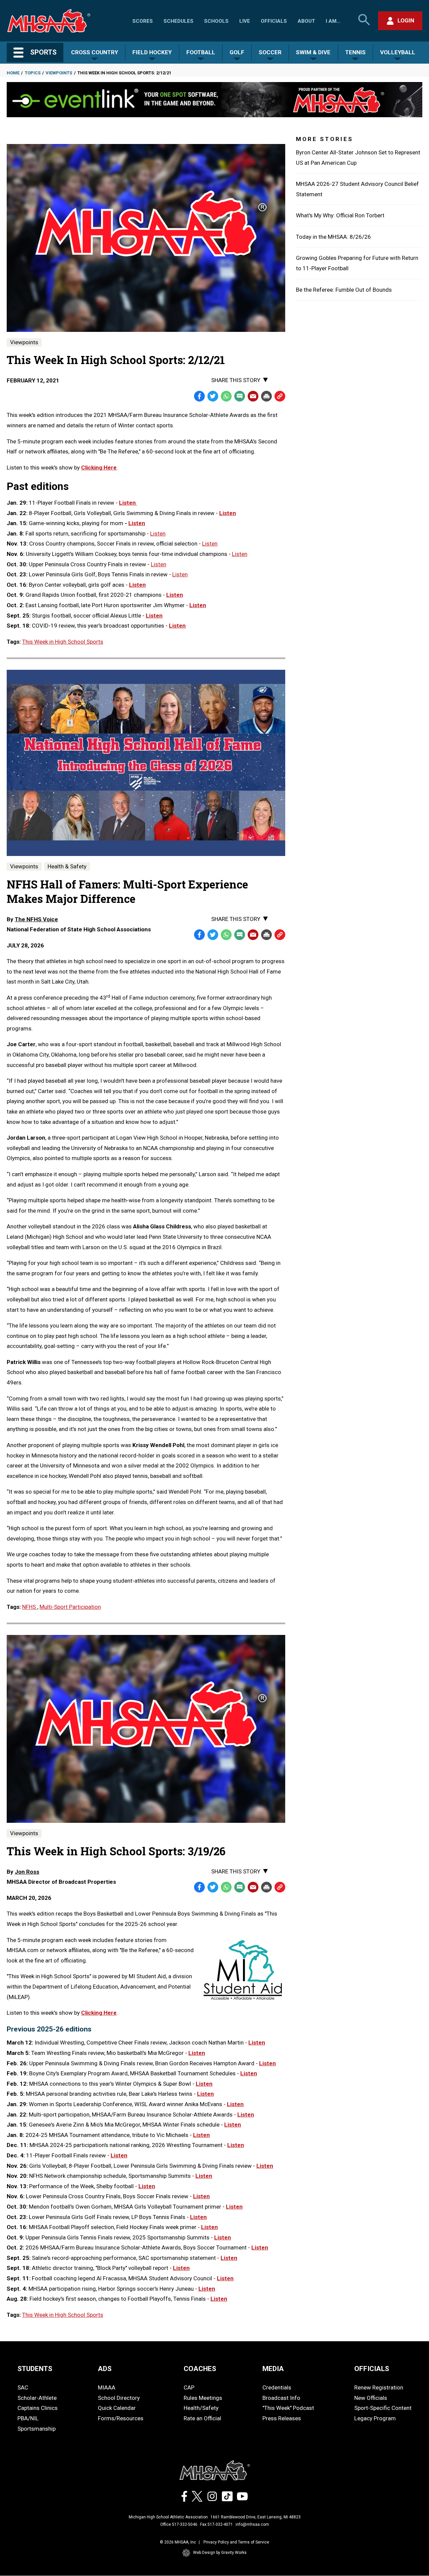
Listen (128, 503)
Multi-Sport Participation (70, 1607)
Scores (143, 21)
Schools (216, 21)
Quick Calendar (117, 2408)
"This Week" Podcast (288, 2408)
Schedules (178, 21)
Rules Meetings (203, 2398)
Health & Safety (67, 866)
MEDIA (273, 2369)
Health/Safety (201, 2408)
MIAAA (107, 2387)
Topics (33, 73)
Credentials (277, 2387)
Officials (274, 21)
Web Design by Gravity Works (220, 2553)
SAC (23, 2387)
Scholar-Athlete (37, 2398)
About (306, 21)
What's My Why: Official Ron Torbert (340, 215)
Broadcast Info (281, 2398)
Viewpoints (59, 73)
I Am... (333, 21)
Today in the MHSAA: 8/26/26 (333, 237)
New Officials (371, 2398)
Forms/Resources (121, 2418)
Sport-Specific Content (383, 2408)
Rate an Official (202, 2418)
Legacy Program (375, 2418)
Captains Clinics (38, 2408)
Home (13, 73)
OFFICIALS (372, 2369)
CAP (189, 2387)
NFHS (30, 1607)
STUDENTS (35, 2369)
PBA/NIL (28, 2418)
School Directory (119, 2398)
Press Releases (282, 2418)
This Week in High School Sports (63, 642)
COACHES (200, 2369)
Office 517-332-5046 (179, 2524)
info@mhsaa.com (252, 2524)
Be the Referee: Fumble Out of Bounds (344, 290)
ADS (105, 2369)
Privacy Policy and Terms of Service (236, 2542)
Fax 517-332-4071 (217, 2524)
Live (245, 21)
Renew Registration (379, 2387)
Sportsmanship (37, 2429)
